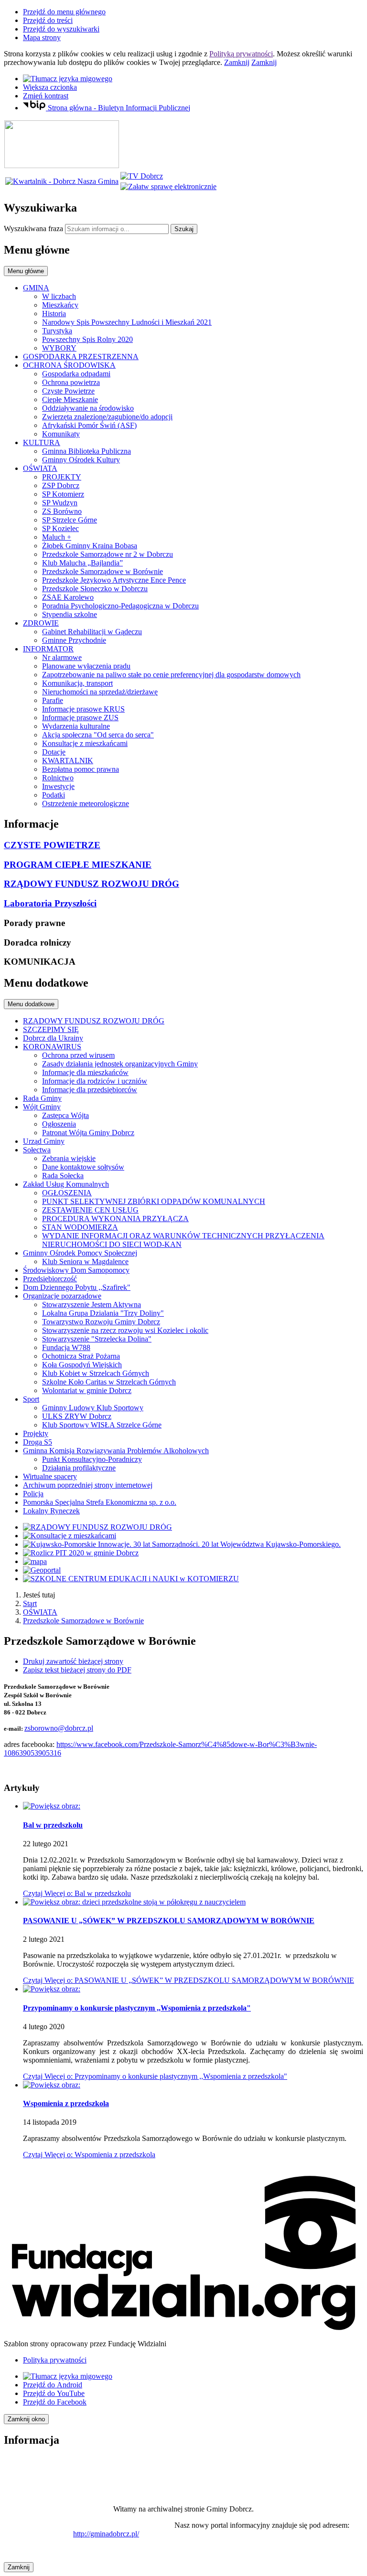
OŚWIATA (40, 1612)
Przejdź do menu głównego (64, 12)
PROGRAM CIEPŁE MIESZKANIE (78, 865)
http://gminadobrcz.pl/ (106, 2534)
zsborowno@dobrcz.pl (59, 1728)
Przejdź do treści (48, 20)
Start (30, 1603)
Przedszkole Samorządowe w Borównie (83, 1621)
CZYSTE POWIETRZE (52, 845)
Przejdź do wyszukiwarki (61, 29)
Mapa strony (42, 37)
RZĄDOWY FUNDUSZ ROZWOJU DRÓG (92, 884)
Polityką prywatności (241, 54)
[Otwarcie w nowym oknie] (142, 176)
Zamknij (237, 62)
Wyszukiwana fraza (33, 229)
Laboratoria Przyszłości (50, 903)
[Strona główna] (62, 165)
